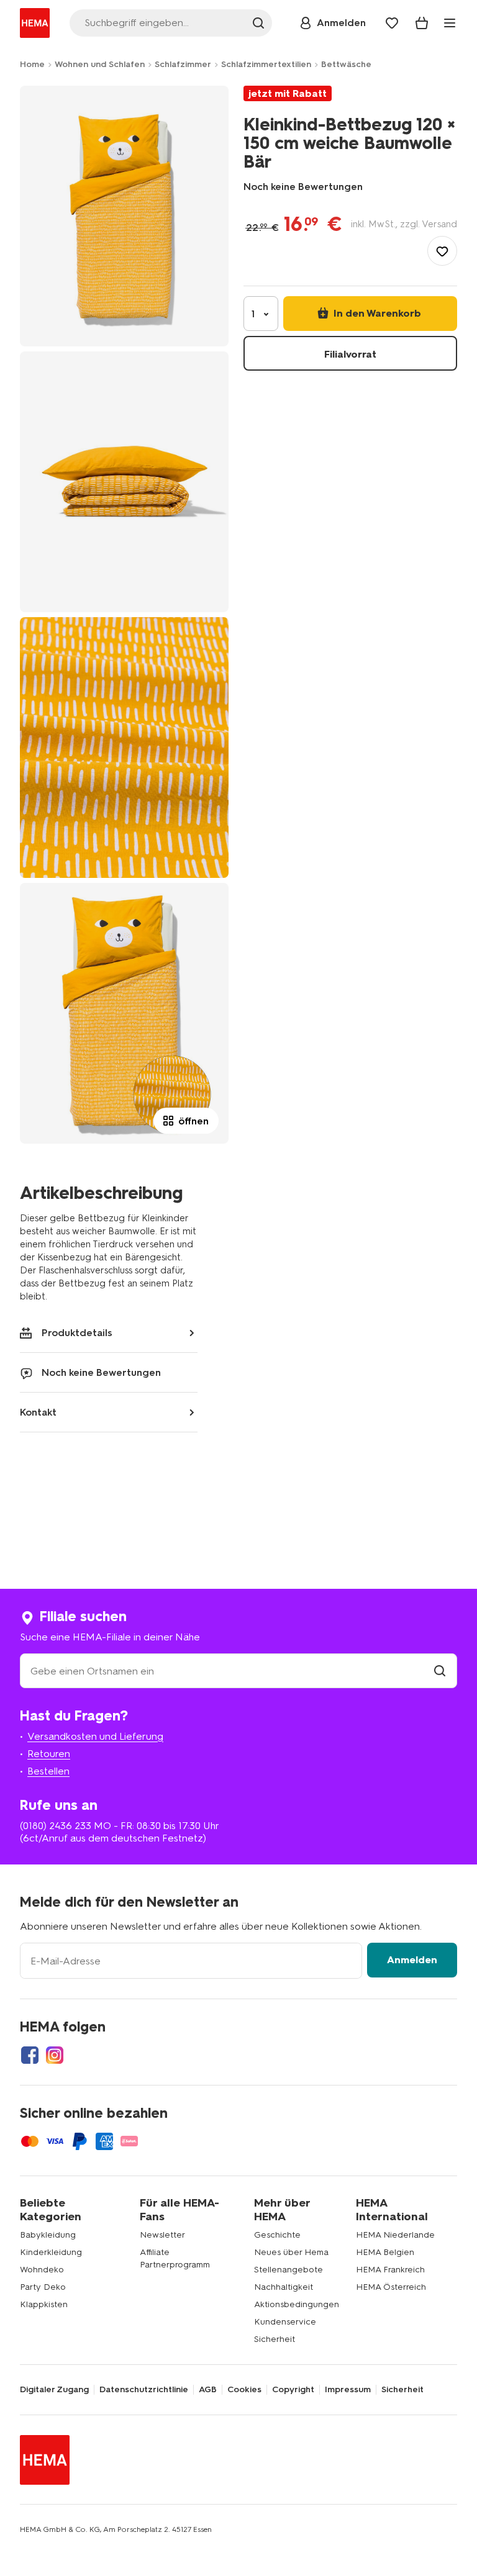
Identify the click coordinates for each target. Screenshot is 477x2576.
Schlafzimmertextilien (266, 64)
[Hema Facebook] (30, 2055)
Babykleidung (48, 2235)
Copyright (293, 2390)
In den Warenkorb (376, 313)
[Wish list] (392, 23)
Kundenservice (285, 2322)
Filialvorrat (350, 354)
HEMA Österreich (391, 2287)
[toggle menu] (450, 23)
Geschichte (277, 2235)
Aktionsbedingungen (297, 2304)
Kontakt (38, 1412)
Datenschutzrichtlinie (144, 2390)
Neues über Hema (291, 2252)
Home (32, 64)
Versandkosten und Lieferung (95, 1736)
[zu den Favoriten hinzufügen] (442, 251)
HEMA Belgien (385, 2252)
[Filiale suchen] (440, 1671)
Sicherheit (275, 2339)
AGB (208, 2390)
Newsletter (162, 2235)
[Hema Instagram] (55, 2055)
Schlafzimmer (183, 64)
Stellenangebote (288, 2270)
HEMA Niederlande (395, 2235)
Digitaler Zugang (54, 2390)
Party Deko (43, 2287)
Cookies (244, 2390)
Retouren (49, 1754)
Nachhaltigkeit (284, 2287)
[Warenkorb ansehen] (422, 23)
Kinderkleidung (51, 2252)
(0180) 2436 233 (56, 1826)
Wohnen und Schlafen (100, 64)
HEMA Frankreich (390, 2270)
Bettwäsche (346, 64)
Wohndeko (42, 2270)
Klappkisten (44, 2304)
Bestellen (48, 1771)
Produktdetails (77, 1333)
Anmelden (412, 1960)
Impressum (348, 2390)
